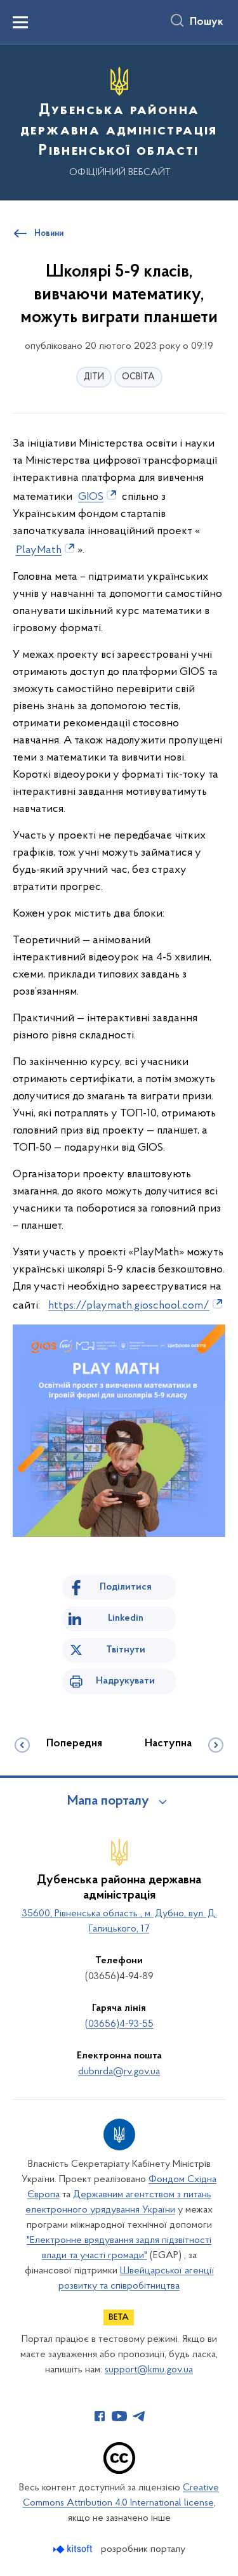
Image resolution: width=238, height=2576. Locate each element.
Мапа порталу (108, 1801)
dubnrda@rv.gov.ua (119, 2072)
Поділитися (126, 1587)
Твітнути (126, 1650)
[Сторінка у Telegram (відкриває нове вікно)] (139, 2416)
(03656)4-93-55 (119, 2024)
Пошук (207, 22)
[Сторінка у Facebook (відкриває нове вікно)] (100, 2416)
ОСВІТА (138, 377)
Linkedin (126, 1618)
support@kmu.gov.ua (149, 2370)
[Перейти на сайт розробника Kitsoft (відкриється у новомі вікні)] (74, 2549)
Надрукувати (125, 1681)
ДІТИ (94, 377)
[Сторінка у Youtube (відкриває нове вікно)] (119, 2416)
